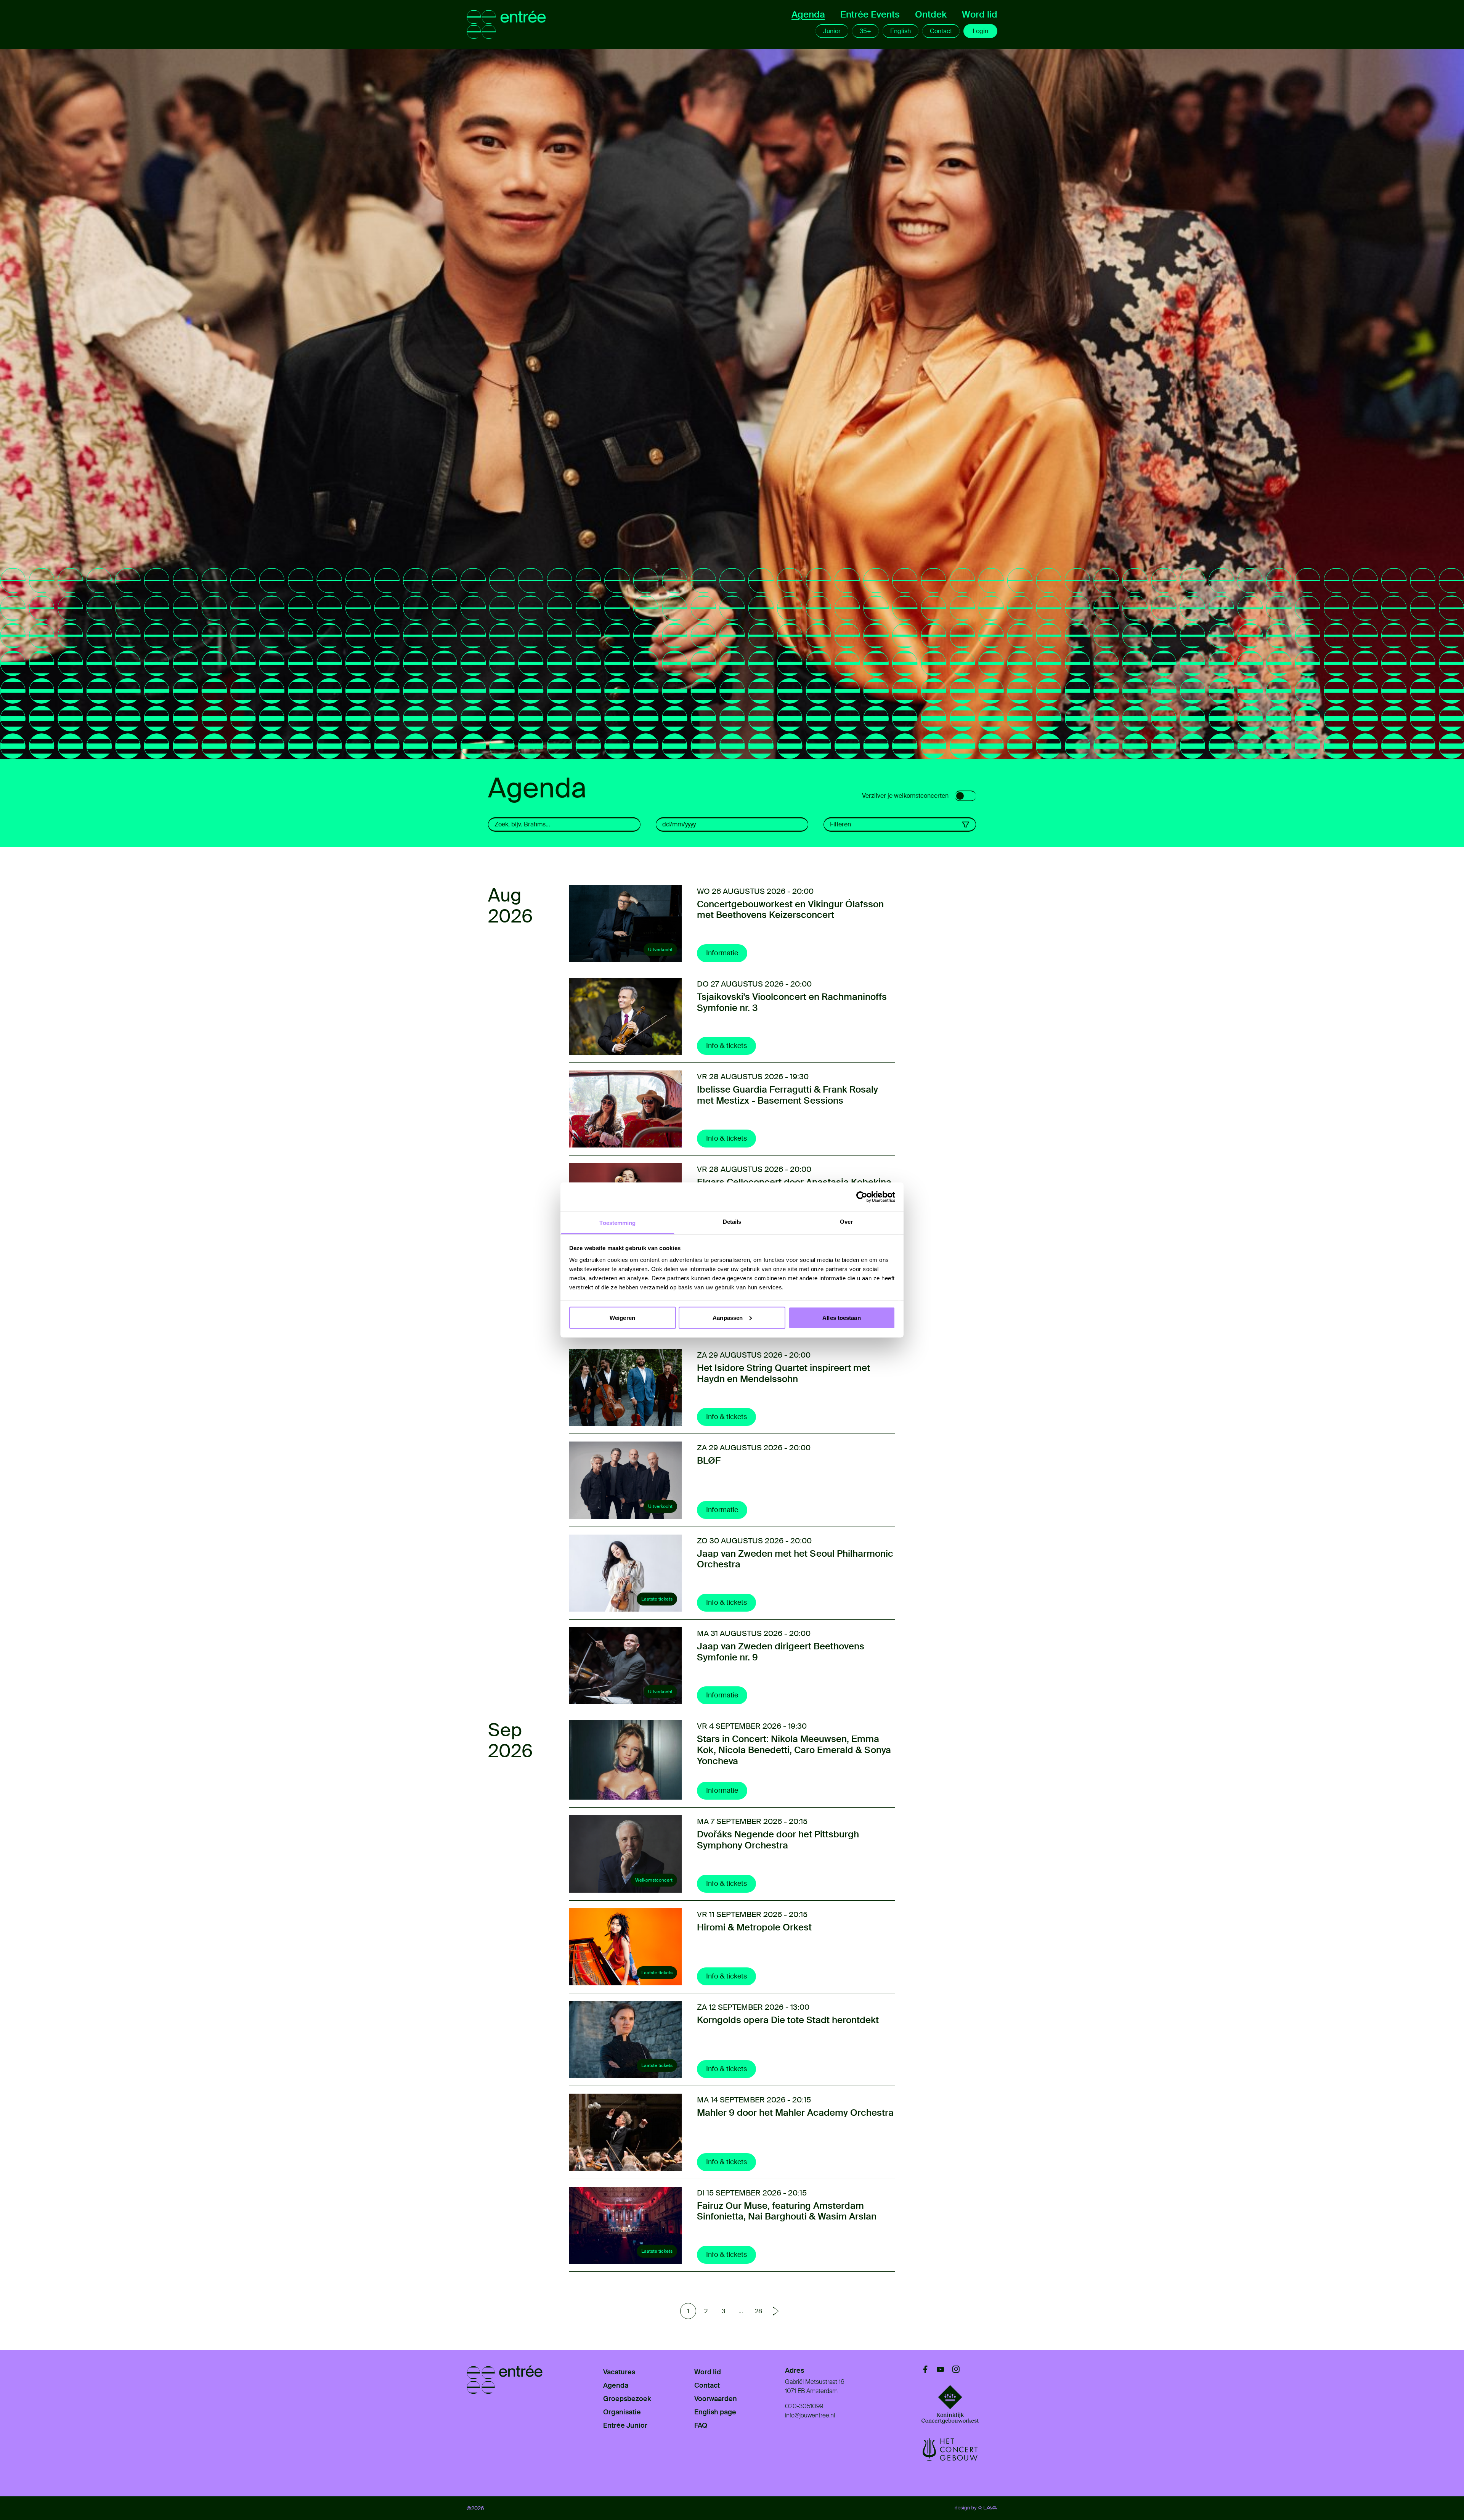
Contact (941, 31)
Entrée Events (870, 14)
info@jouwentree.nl (810, 2415)
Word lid (980, 14)
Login (980, 31)
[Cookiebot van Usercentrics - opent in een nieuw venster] (862, 1197)
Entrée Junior (625, 2425)
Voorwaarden (716, 2399)
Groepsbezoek (627, 2399)
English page (715, 2412)
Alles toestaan (841, 1317)
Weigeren (622, 1317)
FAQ (701, 2425)
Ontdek (931, 14)
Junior (832, 31)
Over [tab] (846, 1222)
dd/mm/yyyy (679, 824)
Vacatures (619, 2372)
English (901, 31)
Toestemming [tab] (617, 1223)
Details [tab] (732, 1222)
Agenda (808, 14)
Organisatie (622, 2412)
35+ (865, 31)
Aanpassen (728, 1317)
